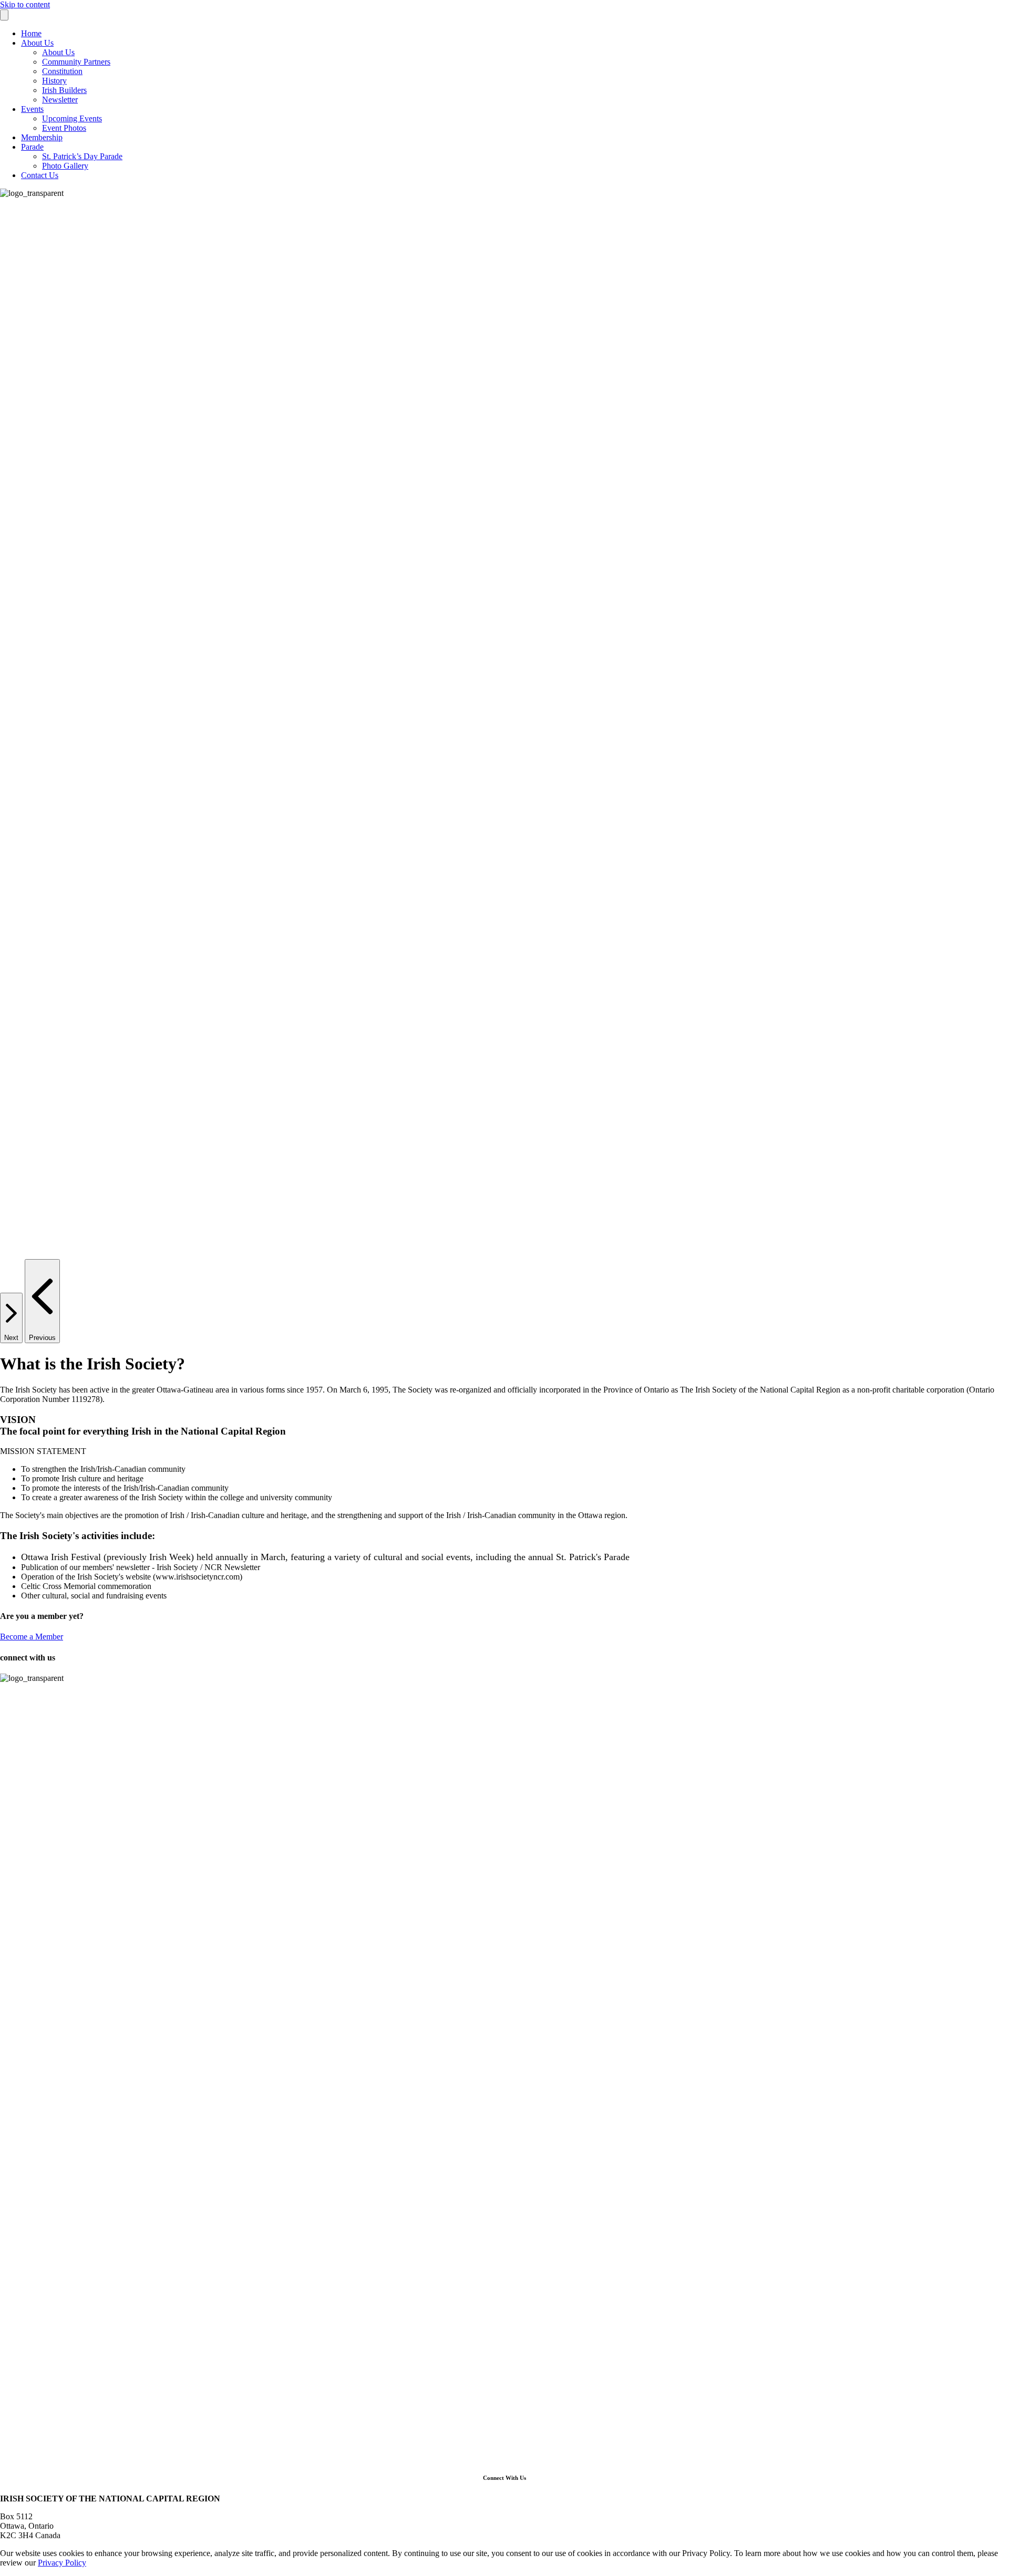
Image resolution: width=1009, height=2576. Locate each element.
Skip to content (25, 4)
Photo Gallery (65, 166)
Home (31, 33)
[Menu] (4, 15)
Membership (42, 137)
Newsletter (60, 100)
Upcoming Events (72, 118)
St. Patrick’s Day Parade (82, 156)
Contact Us (40, 175)
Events (32, 109)
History (54, 81)
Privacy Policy (62, 2563)
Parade (32, 147)
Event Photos (64, 128)
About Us (37, 43)
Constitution (62, 71)
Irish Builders (64, 90)
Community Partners (76, 62)
